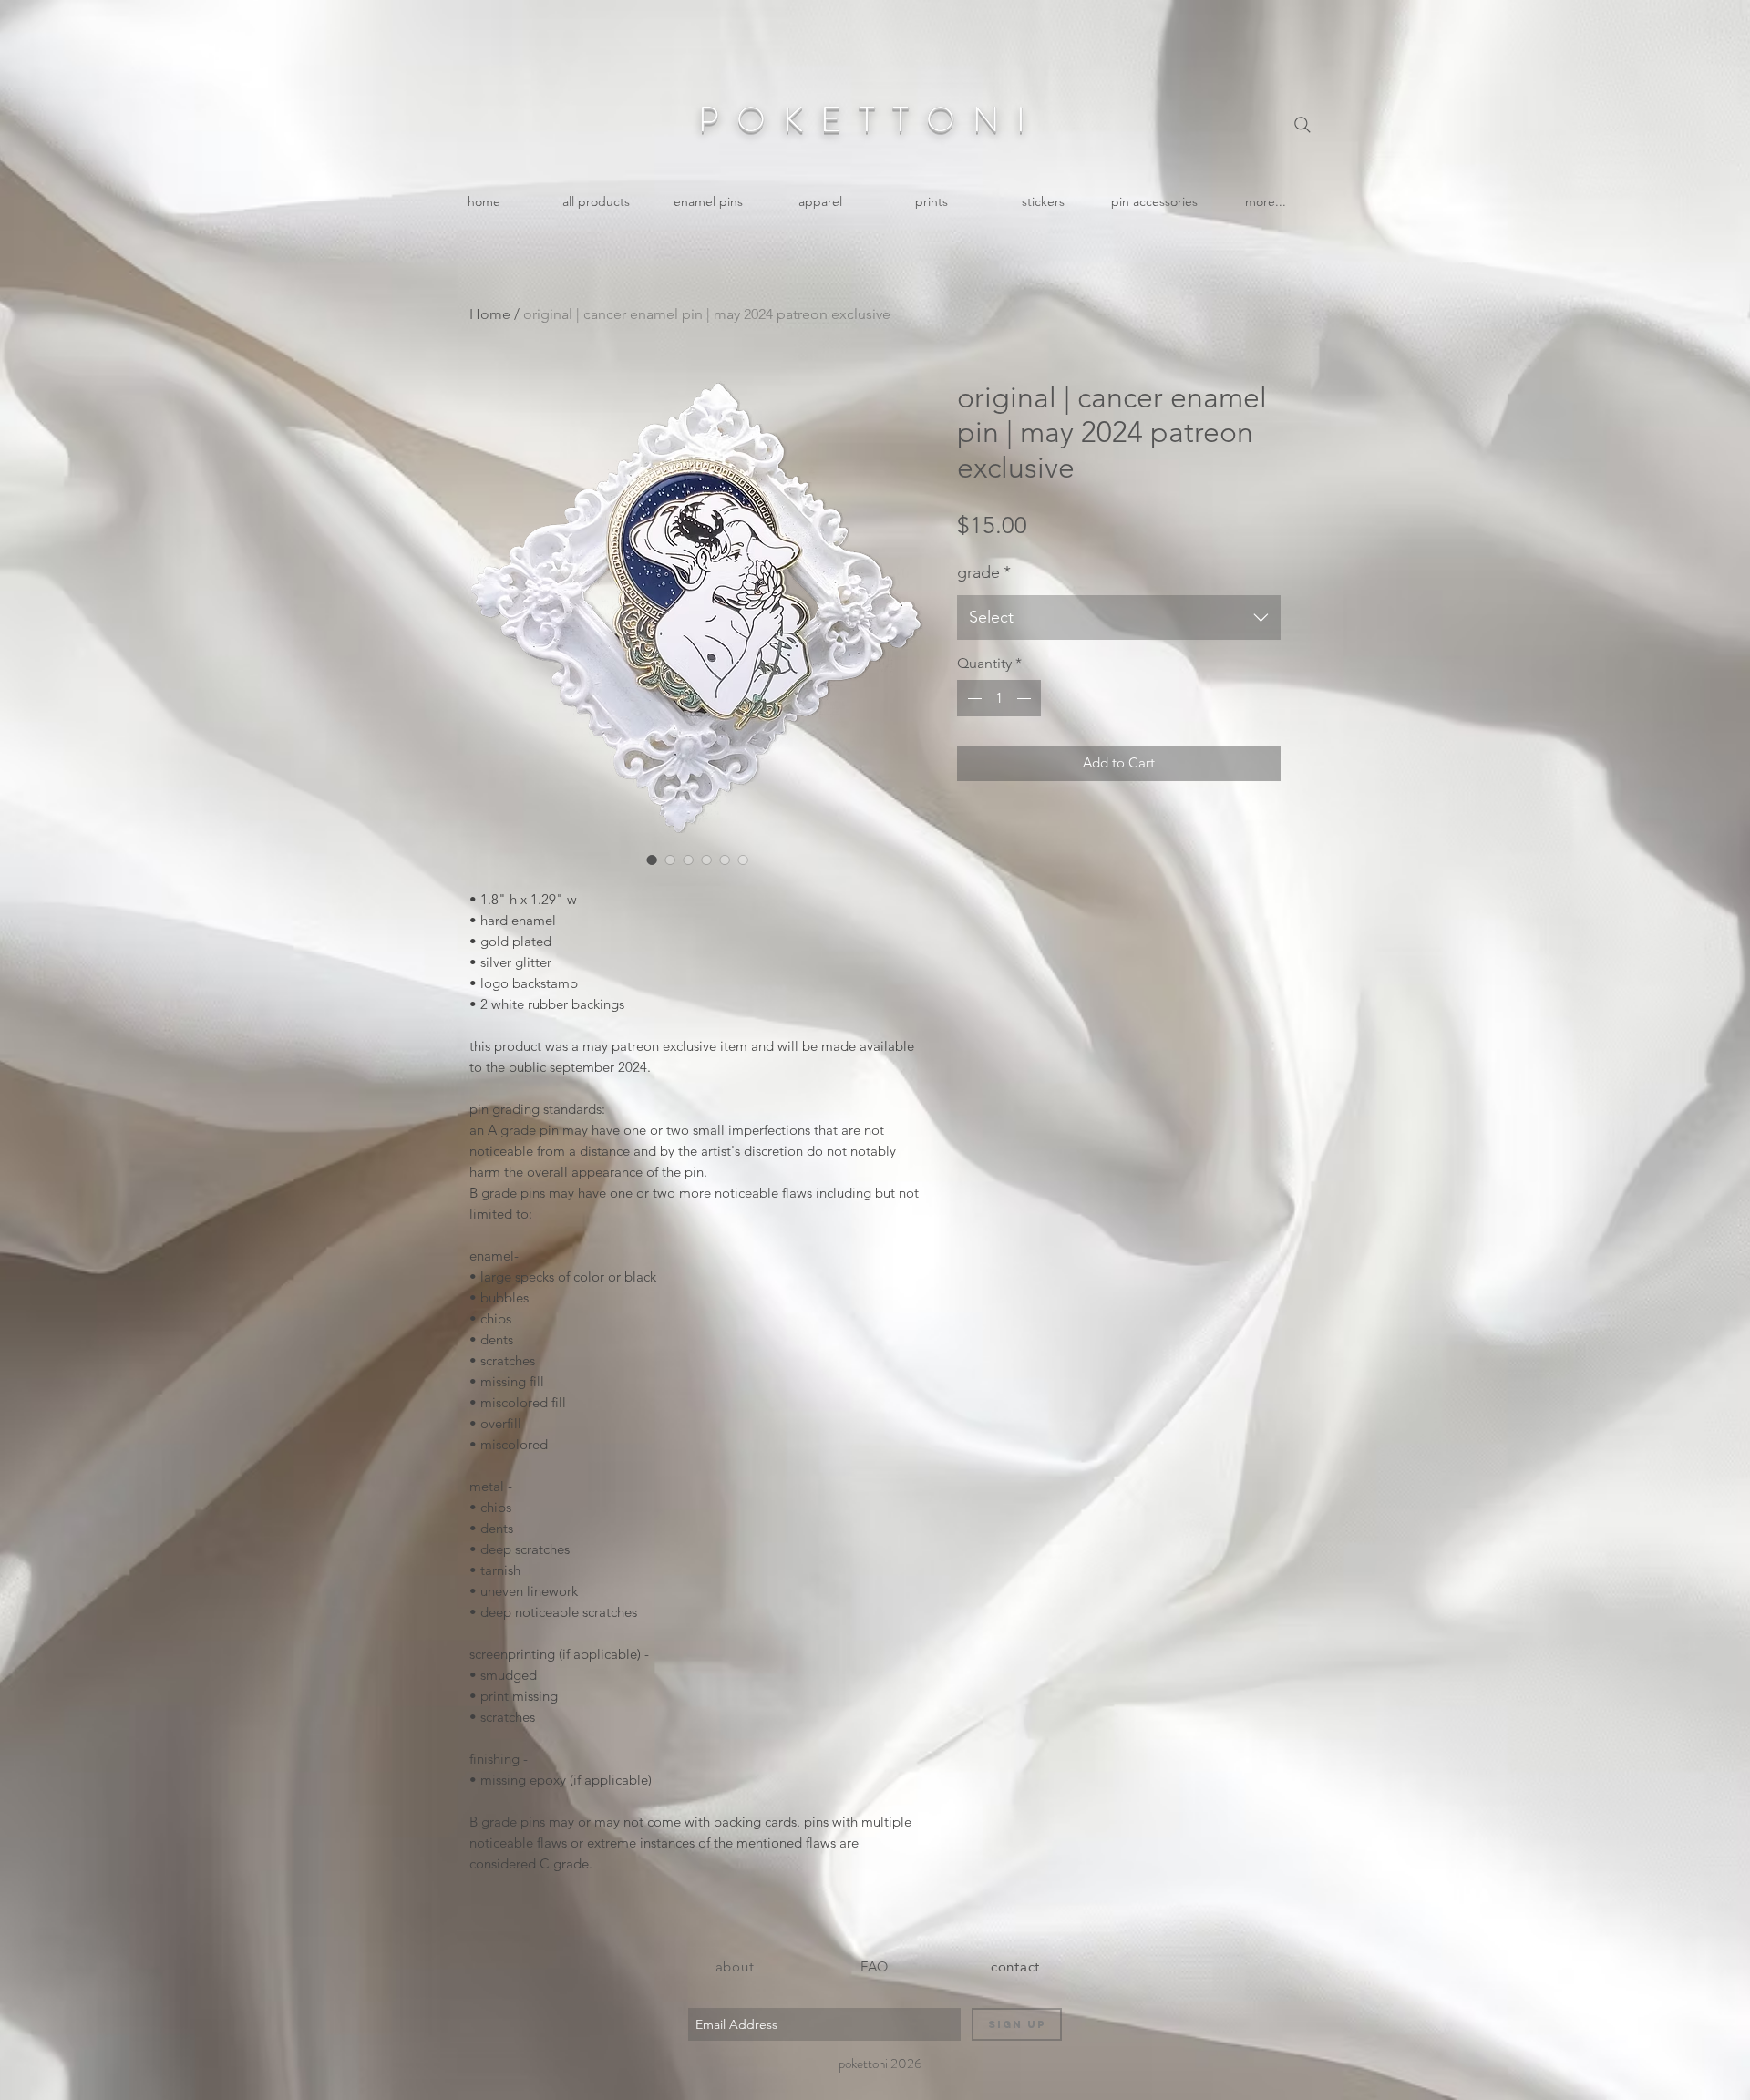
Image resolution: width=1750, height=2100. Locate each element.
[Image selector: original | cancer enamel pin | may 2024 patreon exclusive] (652, 860)
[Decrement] (973, 698)
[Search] (1302, 125)
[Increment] (1025, 698)
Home (490, 314)
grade (984, 572)
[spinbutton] (999, 698)
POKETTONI (870, 119)
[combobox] (1119, 618)
